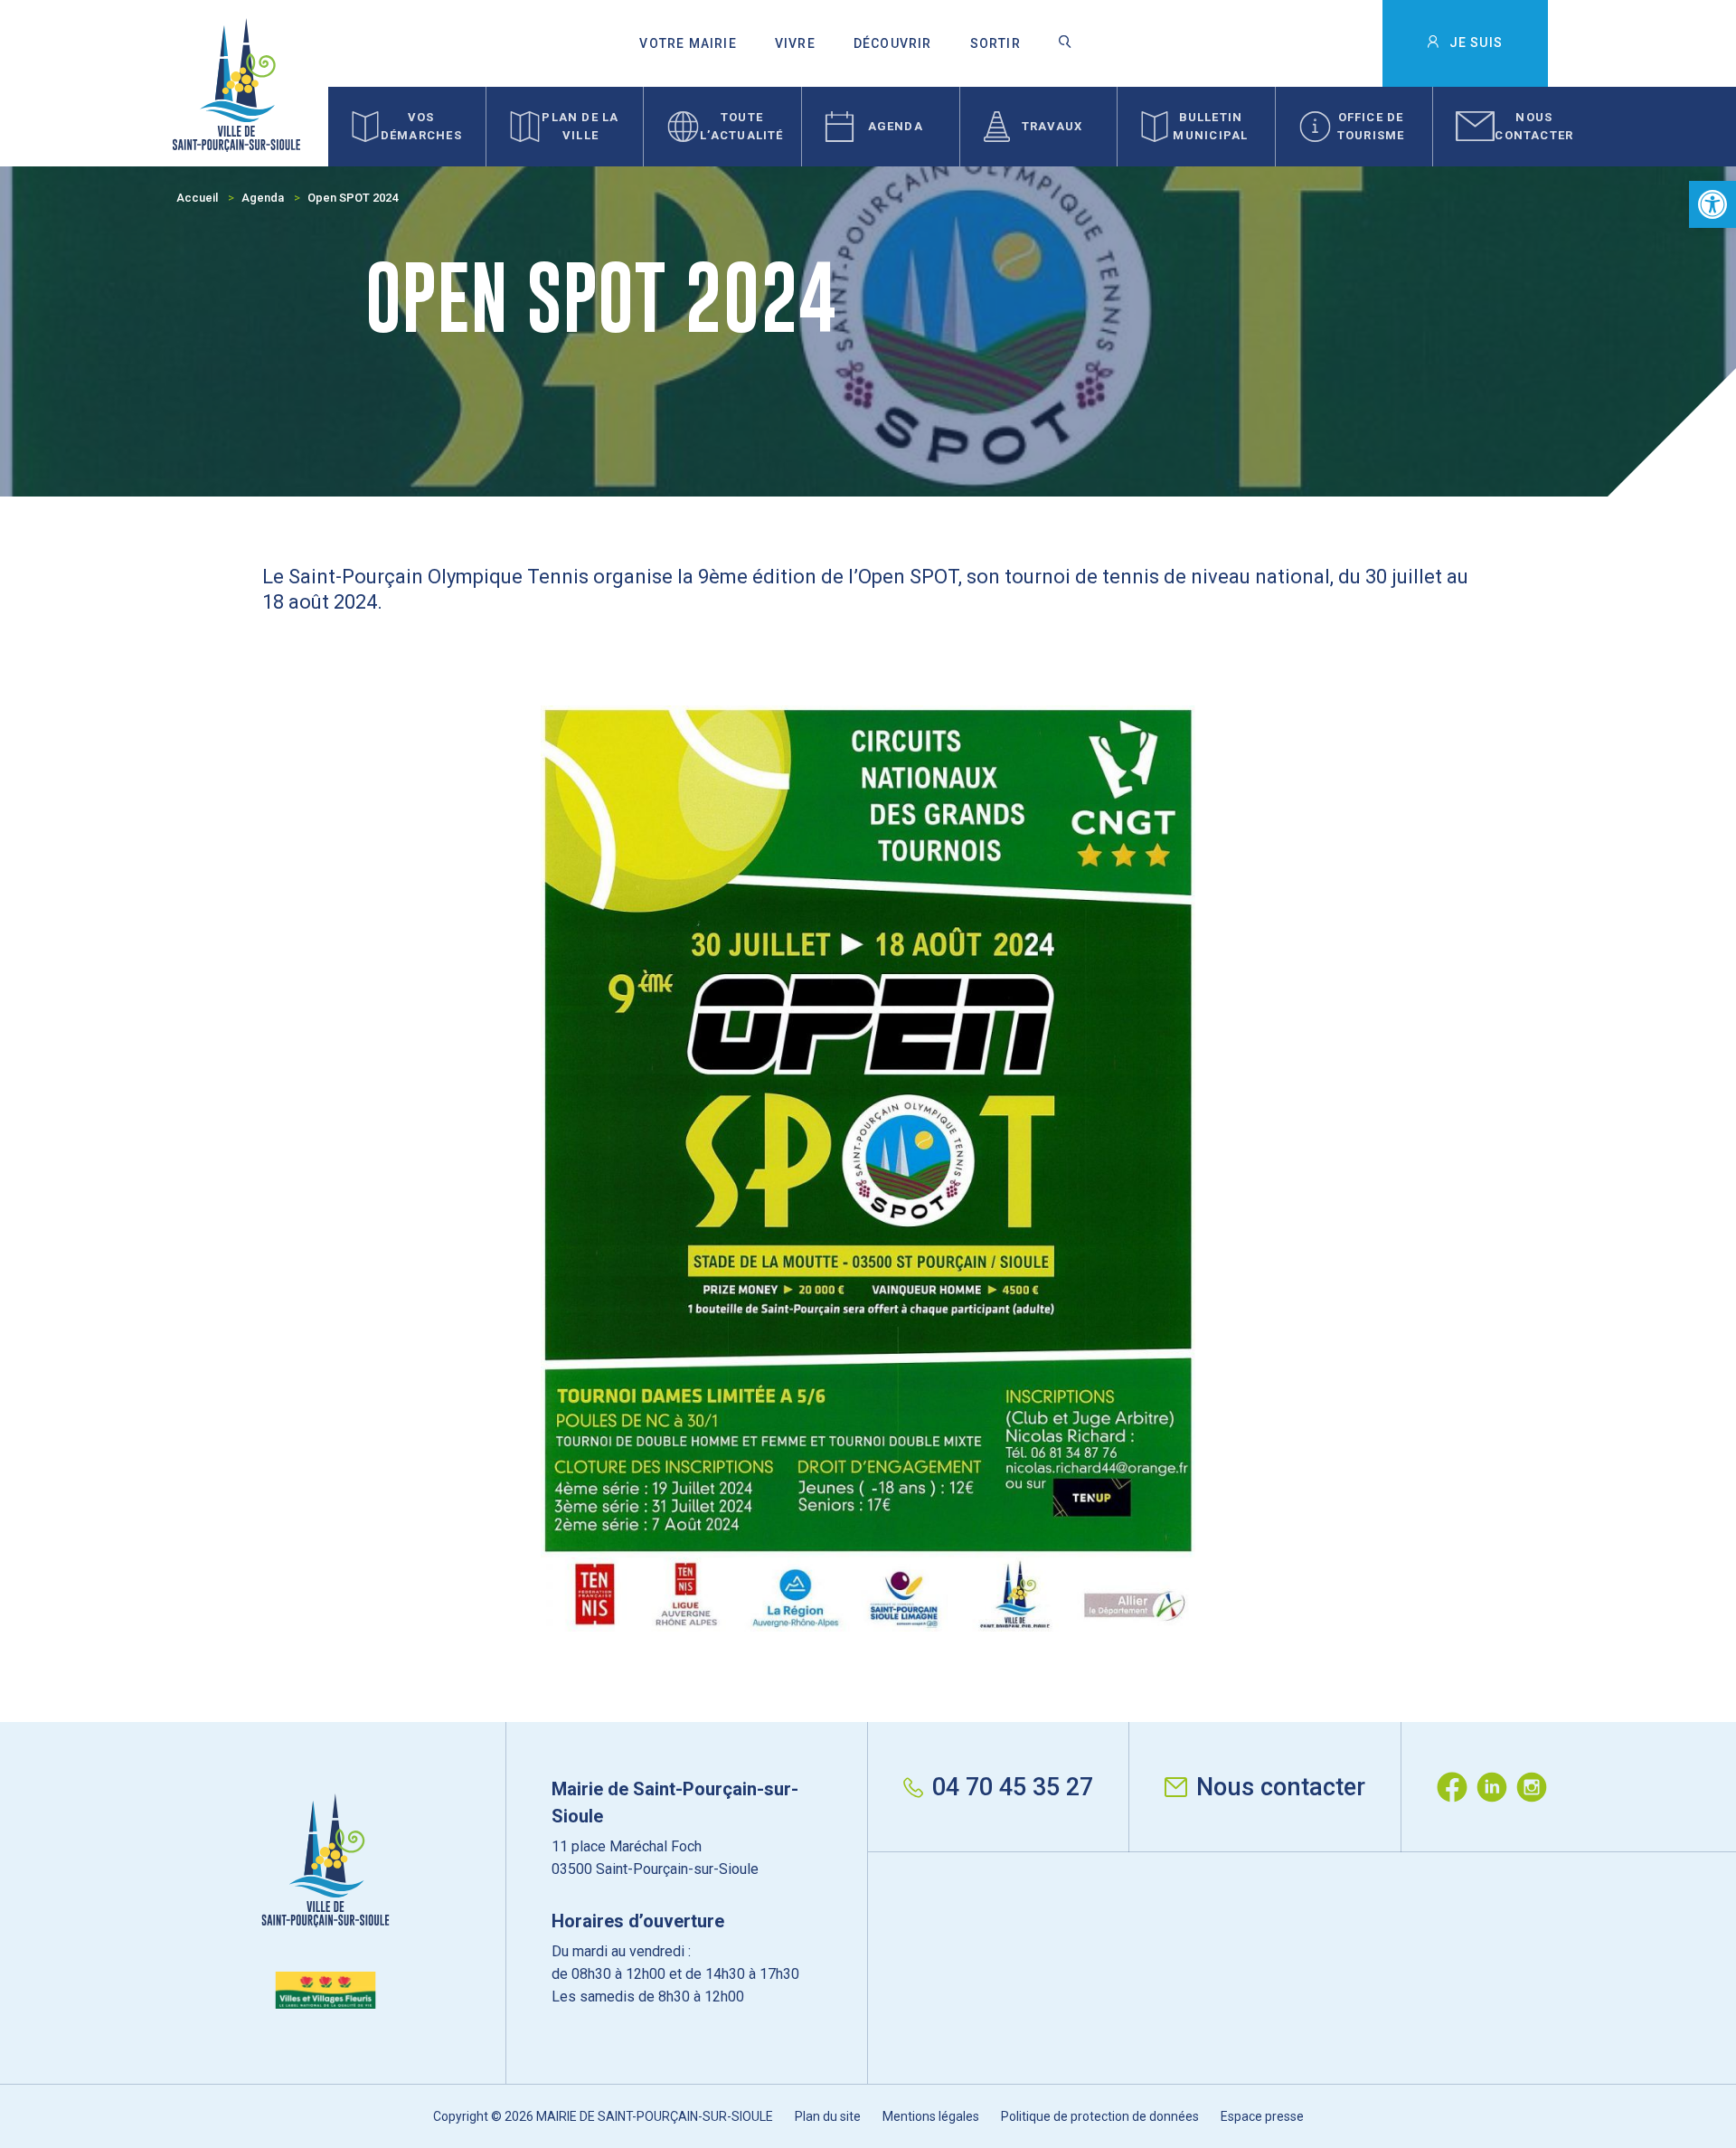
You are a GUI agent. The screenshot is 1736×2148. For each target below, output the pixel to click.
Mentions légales (931, 2116)
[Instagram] (1536, 1787)
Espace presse (1262, 2116)
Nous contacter (1281, 1787)
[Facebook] (1457, 1787)
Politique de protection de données (1100, 2116)
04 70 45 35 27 (1013, 1787)
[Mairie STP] (325, 1901)
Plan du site (828, 2116)
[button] (1712, 204)
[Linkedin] (1496, 1787)
